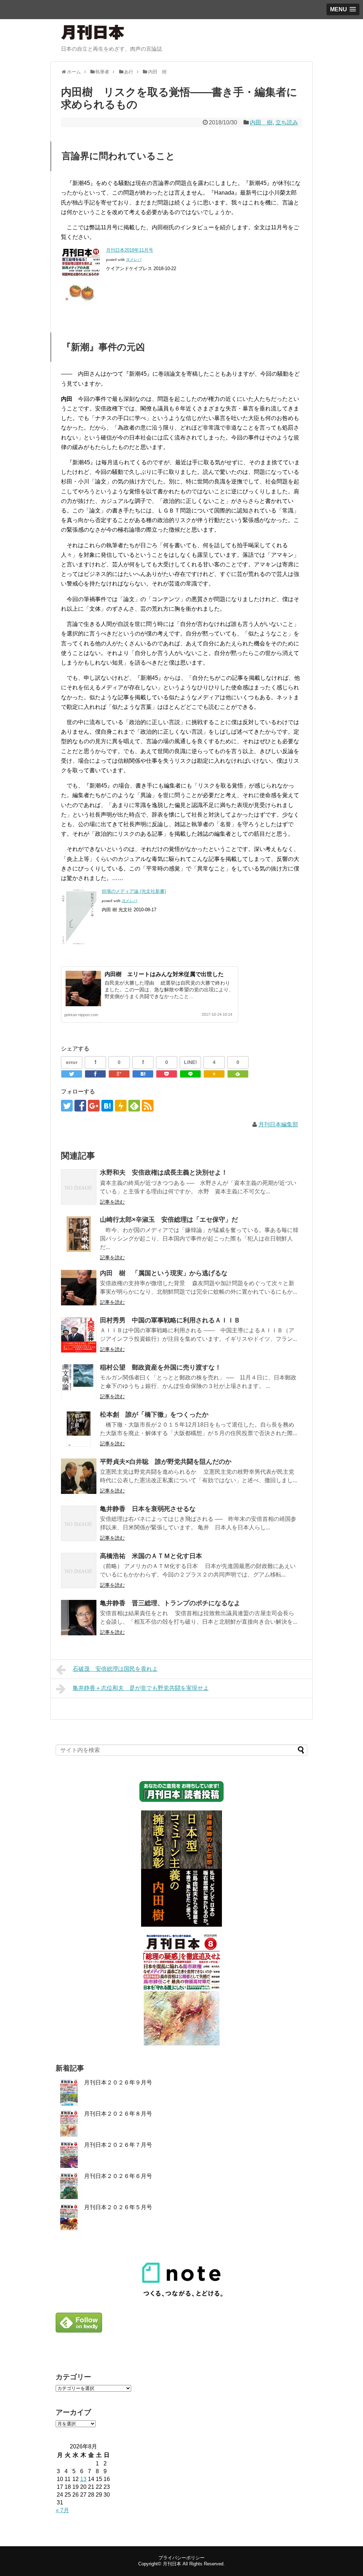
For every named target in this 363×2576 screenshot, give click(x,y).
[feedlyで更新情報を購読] (134, 1106)
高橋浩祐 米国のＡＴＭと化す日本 (151, 1556)
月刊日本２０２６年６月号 (118, 2176)
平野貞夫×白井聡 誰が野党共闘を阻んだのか (166, 1462)
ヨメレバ (134, 260)
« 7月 (62, 2510)
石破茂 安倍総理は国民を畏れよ (115, 1669)
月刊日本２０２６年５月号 (118, 2207)
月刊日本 (172, 2564)
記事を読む (112, 1202)
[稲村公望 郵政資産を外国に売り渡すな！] (79, 1382)
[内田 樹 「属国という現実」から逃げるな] (79, 1288)
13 (83, 2479)
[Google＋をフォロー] (94, 1106)
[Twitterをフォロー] (67, 1106)
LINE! (191, 1062)
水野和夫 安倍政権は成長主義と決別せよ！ (164, 1172)
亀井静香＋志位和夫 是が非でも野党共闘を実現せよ (141, 1688)
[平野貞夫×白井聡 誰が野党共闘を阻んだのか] (79, 1476)
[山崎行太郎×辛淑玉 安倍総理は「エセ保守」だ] (79, 1234)
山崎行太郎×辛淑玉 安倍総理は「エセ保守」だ (172, 1220)
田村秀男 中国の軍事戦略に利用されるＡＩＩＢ (170, 1320)
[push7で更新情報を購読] (121, 1106)
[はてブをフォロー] (107, 1106)
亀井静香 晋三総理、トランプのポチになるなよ (170, 1603)
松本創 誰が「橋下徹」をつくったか (154, 1415)
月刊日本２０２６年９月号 (118, 2082)
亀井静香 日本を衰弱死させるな (148, 1509)
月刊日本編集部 (278, 1124)
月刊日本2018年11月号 (130, 250)
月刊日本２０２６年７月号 (118, 2145)
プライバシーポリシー (181, 2558)
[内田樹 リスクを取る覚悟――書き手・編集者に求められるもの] (143, 1074)
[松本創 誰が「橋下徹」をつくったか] (79, 1429)
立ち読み (287, 122)
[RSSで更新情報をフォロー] (148, 1106)
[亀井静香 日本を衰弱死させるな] (79, 1523)
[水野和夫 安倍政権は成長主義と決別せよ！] (79, 1187)
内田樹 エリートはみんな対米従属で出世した (164, 974)
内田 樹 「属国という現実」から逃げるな (164, 1273)
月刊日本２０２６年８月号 (118, 2114)
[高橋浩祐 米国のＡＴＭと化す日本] (79, 1570)
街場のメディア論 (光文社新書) (134, 891)
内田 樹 (261, 122)
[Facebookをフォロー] (80, 1106)
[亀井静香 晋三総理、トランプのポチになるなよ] (79, 1618)
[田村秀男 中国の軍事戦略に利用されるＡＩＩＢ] (79, 1335)
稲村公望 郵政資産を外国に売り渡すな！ (161, 1367)
